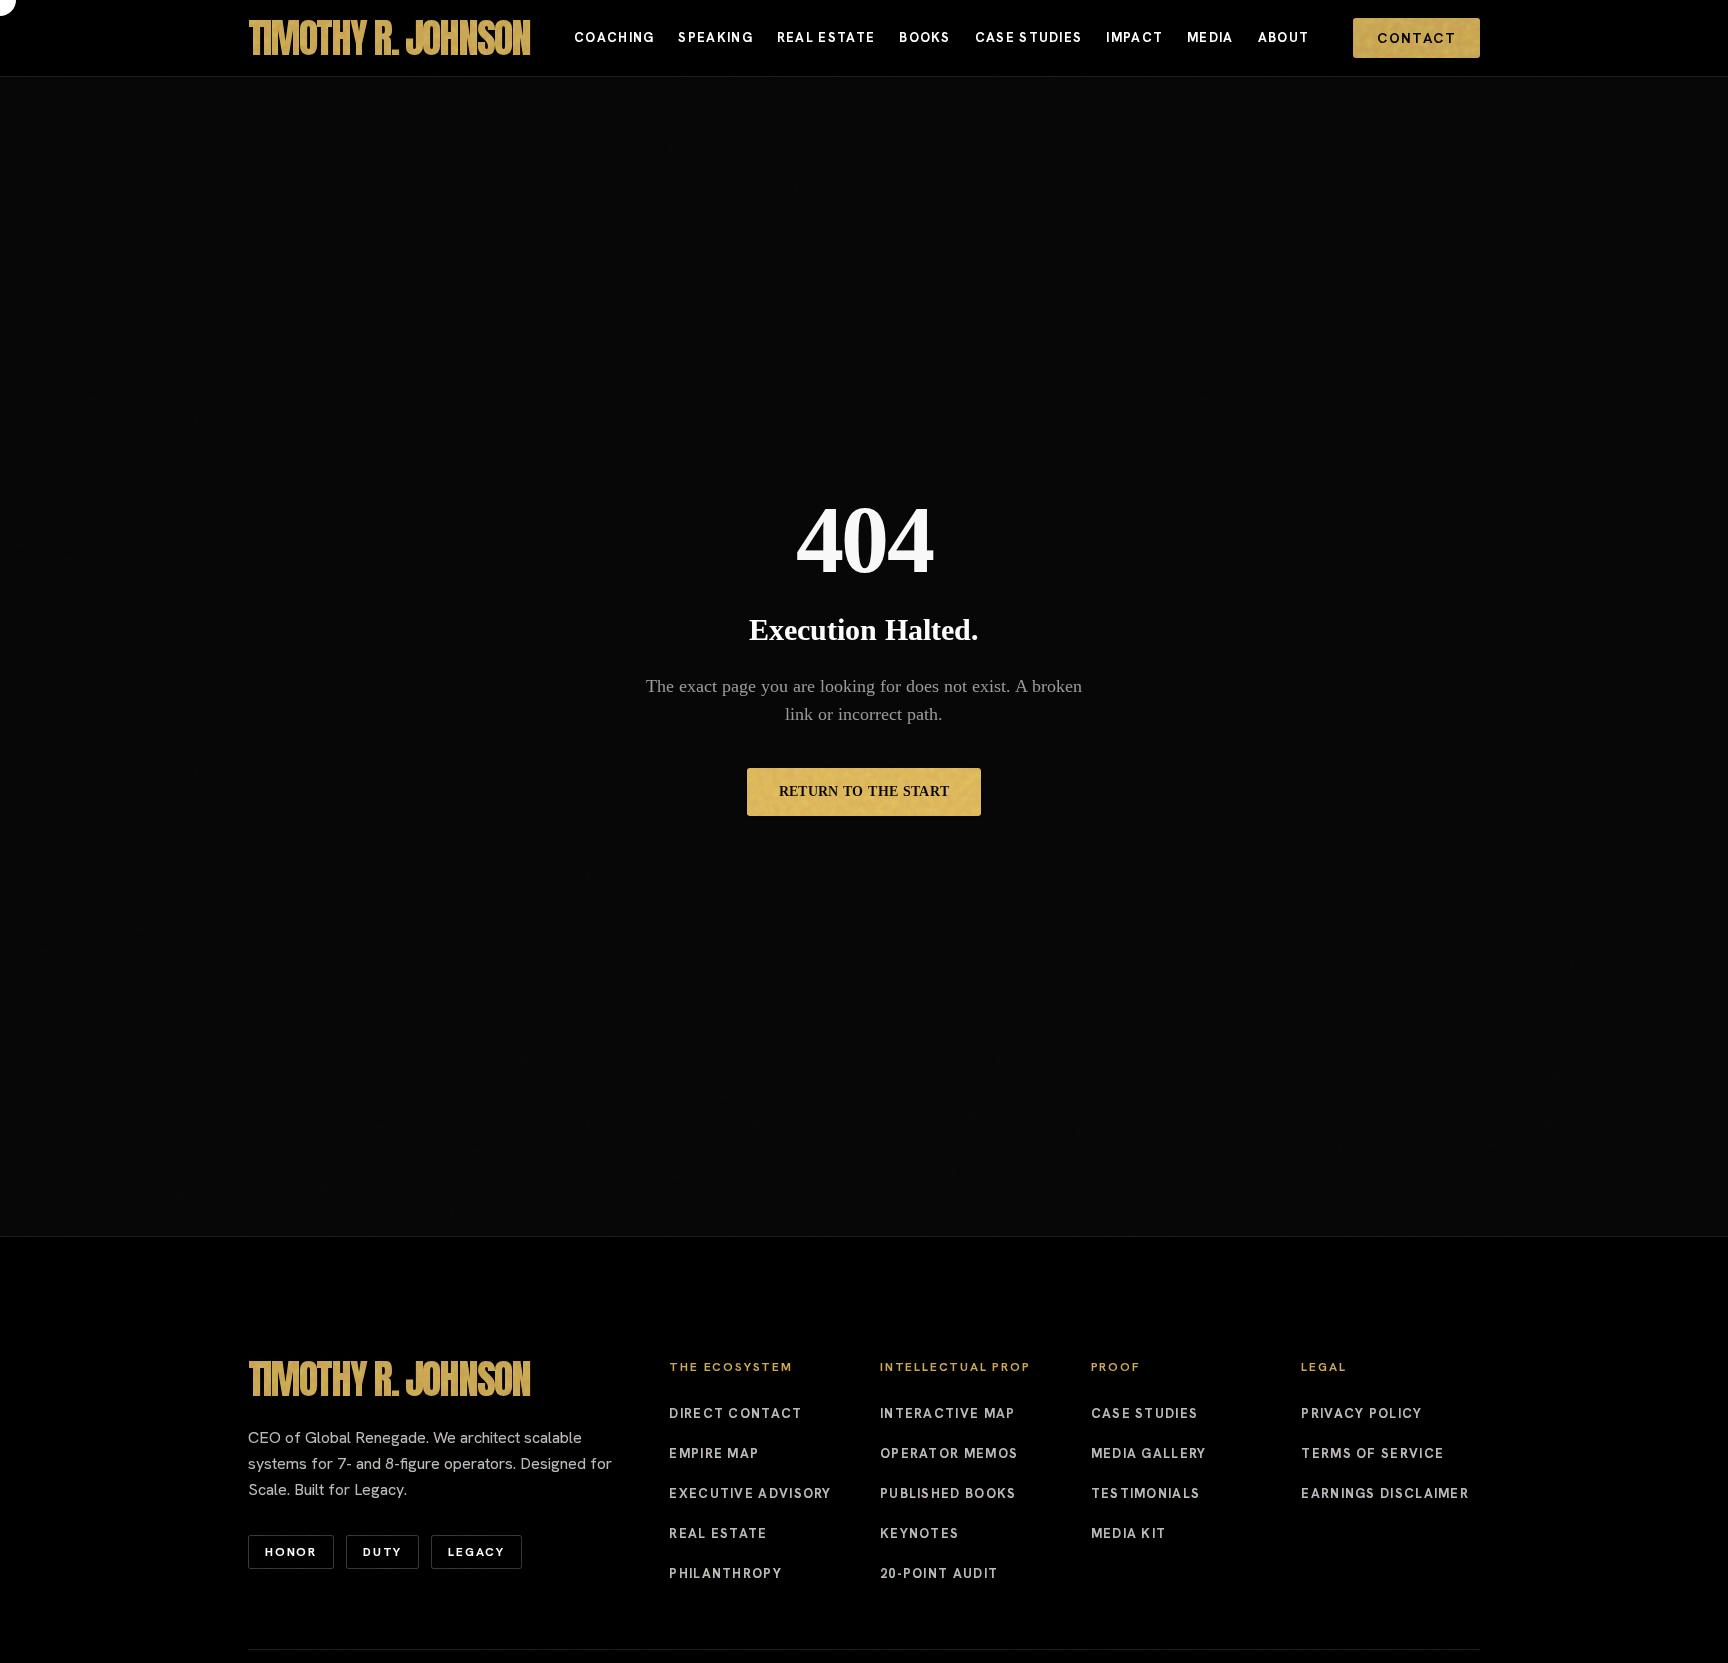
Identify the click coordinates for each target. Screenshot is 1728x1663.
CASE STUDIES (1029, 37)
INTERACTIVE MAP (948, 1413)
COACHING (614, 37)
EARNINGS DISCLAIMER (1385, 1493)
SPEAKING (715, 37)
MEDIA (1210, 37)
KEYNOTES (919, 1533)
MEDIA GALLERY (1149, 1453)
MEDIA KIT (1129, 1533)
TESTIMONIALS (1146, 1493)
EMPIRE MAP (714, 1453)
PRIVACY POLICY (1361, 1413)
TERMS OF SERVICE (1372, 1453)
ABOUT (1284, 37)
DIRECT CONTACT (735, 1413)
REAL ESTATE (826, 37)
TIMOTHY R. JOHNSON (389, 38)
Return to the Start (864, 791)
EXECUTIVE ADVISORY (750, 1493)
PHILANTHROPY (725, 1573)
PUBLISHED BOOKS (948, 1493)
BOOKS (925, 37)
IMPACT (1134, 37)
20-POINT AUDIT (939, 1573)
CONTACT (1416, 38)
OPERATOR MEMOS (949, 1453)
